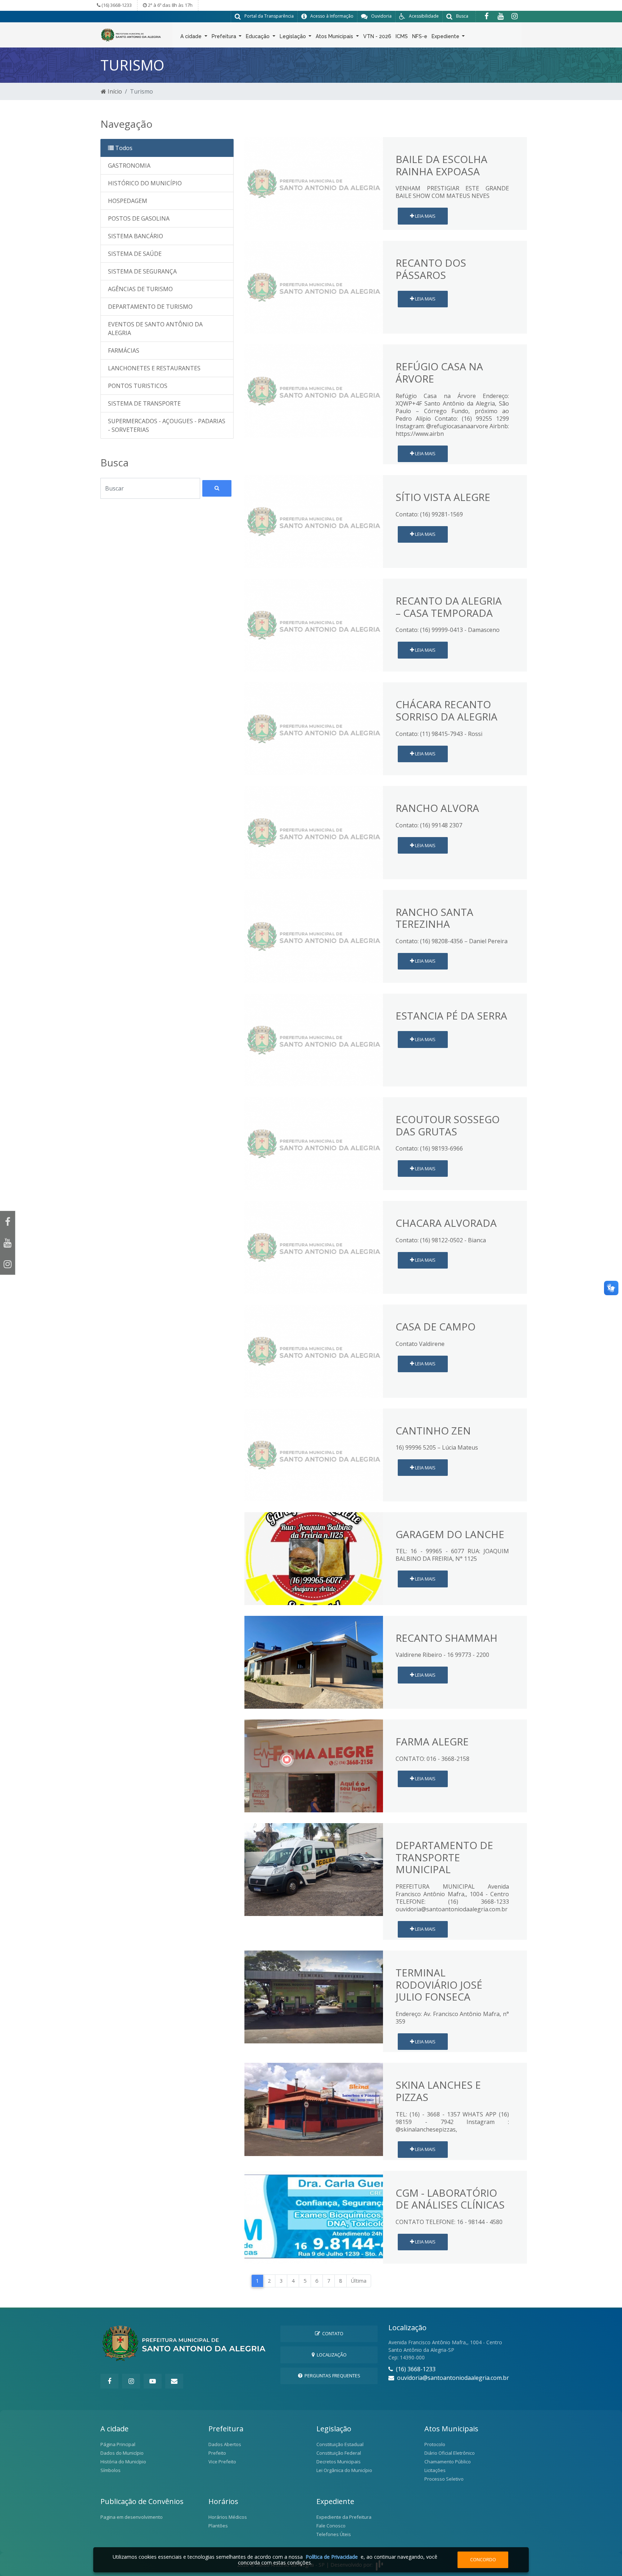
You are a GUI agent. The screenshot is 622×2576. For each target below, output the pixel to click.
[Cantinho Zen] (314, 1454)
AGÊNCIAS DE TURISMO (140, 289)
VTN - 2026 (377, 36)
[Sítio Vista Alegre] (314, 521)
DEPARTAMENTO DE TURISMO (150, 307)
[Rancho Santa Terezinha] (314, 936)
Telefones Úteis (334, 2534)
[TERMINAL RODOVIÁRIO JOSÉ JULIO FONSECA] (314, 1997)
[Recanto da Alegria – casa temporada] (314, 625)
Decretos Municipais (339, 2462)
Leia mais (425, 216)
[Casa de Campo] (314, 1351)
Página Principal (118, 2444)
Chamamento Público (448, 2462)
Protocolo (435, 2444)
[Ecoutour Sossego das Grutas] (314, 1143)
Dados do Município (122, 2453)
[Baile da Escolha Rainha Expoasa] (314, 183)
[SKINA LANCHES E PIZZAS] (314, 2109)
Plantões (218, 2526)
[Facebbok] (109, 2381)
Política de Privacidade (332, 2557)
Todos (123, 148)
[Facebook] (486, 16)
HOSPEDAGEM (128, 201)
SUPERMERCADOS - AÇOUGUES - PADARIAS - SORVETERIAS (167, 425)
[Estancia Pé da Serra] (314, 1039)
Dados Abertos (225, 2444)
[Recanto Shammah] (314, 1662)
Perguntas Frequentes (331, 2376)
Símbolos (111, 2470)
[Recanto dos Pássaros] (314, 287)
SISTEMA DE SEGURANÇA (142, 271)
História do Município (123, 2462)
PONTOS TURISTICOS (138, 386)
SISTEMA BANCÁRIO (136, 236)
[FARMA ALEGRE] (314, 1765)
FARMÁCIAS (124, 351)
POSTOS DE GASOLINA (139, 218)
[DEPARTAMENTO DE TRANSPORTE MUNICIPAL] (314, 1869)
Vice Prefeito (222, 2462)
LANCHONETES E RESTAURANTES (154, 368)
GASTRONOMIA (129, 166)
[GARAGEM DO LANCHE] (314, 1558)
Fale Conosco (331, 2526)
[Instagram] (515, 16)
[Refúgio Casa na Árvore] (314, 390)
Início (114, 91)
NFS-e (420, 36)
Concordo (483, 2559)
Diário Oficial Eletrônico (450, 2453)
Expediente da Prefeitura (344, 2517)
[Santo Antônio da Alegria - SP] (131, 34)
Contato (332, 2333)
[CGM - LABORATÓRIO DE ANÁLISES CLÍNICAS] (314, 2216)
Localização (331, 2355)
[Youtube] (501, 16)
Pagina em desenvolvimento (132, 2517)
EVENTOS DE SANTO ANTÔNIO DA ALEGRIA (155, 329)
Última (359, 2281)
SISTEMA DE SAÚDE (135, 254)
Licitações (435, 2470)
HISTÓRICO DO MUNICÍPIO (145, 183)
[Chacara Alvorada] (314, 1247)
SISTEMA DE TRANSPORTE (144, 403)
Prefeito (217, 2453)
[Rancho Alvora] (314, 832)
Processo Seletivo (444, 2479)
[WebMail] (174, 2381)
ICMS (402, 36)
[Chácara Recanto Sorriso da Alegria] (314, 728)
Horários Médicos (228, 2517)
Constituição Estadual (340, 2444)
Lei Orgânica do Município (344, 2470)
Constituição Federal (339, 2453)
